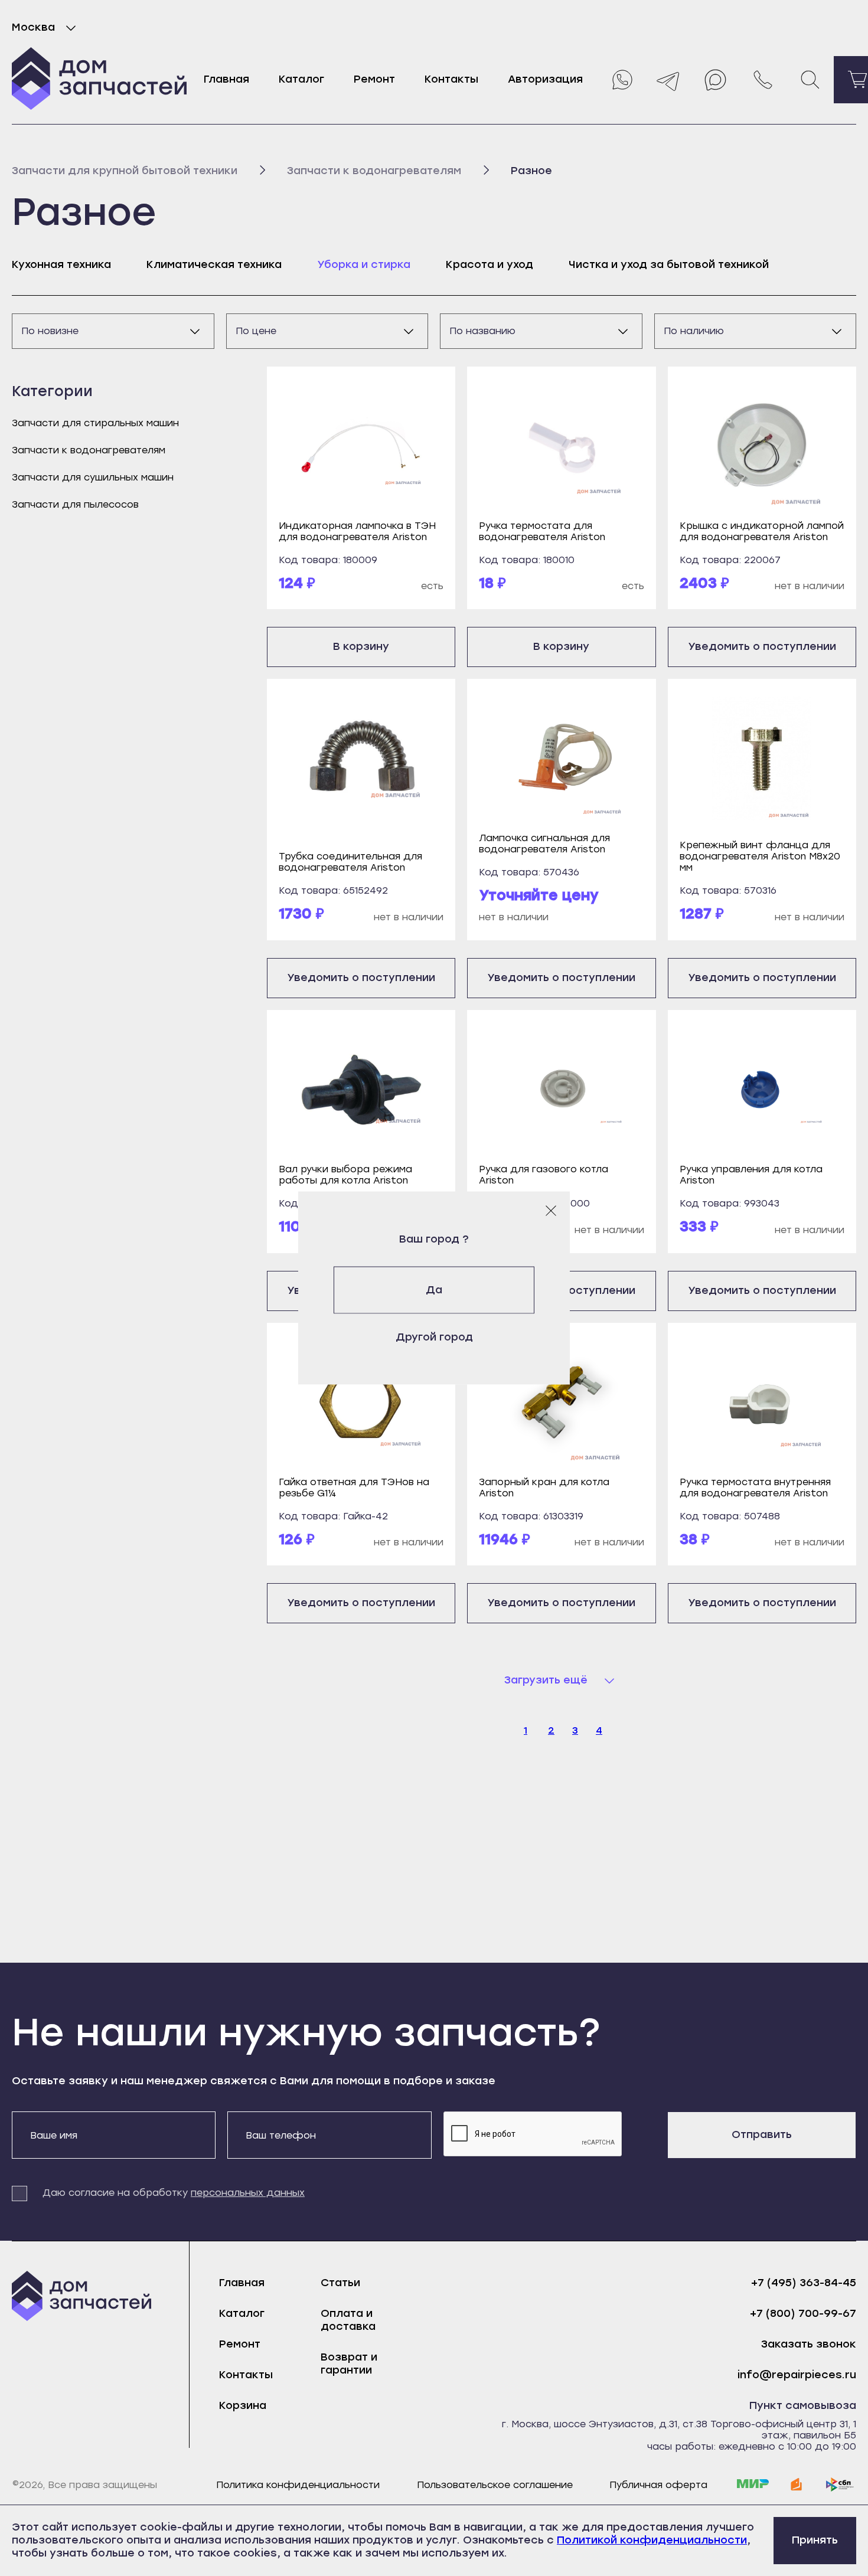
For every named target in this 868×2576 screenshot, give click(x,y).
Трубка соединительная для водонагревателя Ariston (350, 862)
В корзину (361, 646)
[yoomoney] (797, 2485)
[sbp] (840, 2485)
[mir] (753, 2485)
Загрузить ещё (546, 1680)
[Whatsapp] (621, 80)
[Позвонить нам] (763, 80)
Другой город (434, 1337)
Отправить (762, 2134)
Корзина (243, 2405)
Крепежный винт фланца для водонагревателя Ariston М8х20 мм (760, 856)
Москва (33, 27)
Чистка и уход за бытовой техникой (669, 264)
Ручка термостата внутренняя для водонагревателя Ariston (755, 1488)
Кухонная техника (61, 264)
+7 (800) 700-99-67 (803, 2314)
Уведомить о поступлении (762, 646)
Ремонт (374, 79)
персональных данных (248, 2193)
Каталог (301, 79)
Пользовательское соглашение (495, 2485)
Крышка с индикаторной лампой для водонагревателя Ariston (762, 531)
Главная (226, 79)
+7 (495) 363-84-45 (804, 2283)
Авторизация (545, 79)
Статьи (340, 2283)
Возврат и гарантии (349, 2363)
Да (434, 1290)
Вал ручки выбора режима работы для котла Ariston (345, 1175)
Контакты (451, 79)
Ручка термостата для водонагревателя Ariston (542, 531)
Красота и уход (490, 264)
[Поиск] (810, 80)
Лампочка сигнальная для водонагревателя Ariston (544, 844)
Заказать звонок (809, 2344)
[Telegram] (668, 80)
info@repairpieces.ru (797, 2375)
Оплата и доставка (348, 2320)
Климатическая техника (214, 264)
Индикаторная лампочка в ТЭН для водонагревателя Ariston (357, 531)
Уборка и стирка (364, 264)
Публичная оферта (658, 2485)
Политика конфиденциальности (298, 2485)
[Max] (716, 80)
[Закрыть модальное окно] (551, 1211)
